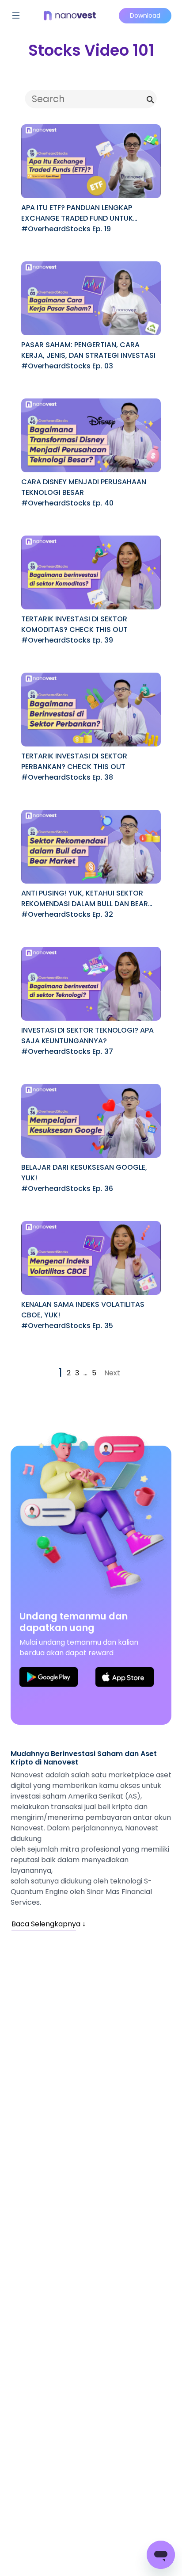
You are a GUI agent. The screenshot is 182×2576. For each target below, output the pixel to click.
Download (145, 15)
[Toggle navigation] (16, 15)
